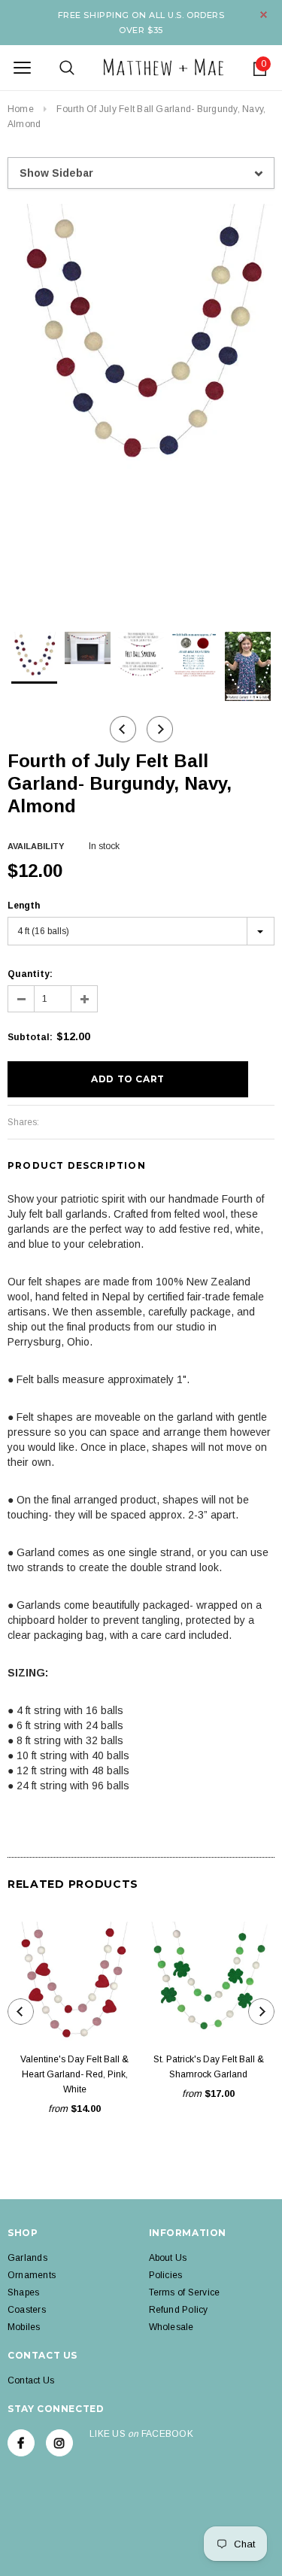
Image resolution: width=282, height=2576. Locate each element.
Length (24, 906)
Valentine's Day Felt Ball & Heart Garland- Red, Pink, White (74, 2074)
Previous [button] (123, 729)
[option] (141, 337)
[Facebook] (21, 2443)
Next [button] (160, 729)
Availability (36, 846)
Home (21, 109)
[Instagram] (59, 2443)
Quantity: (30, 974)
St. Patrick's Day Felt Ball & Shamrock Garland (209, 2067)
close (264, 15)
